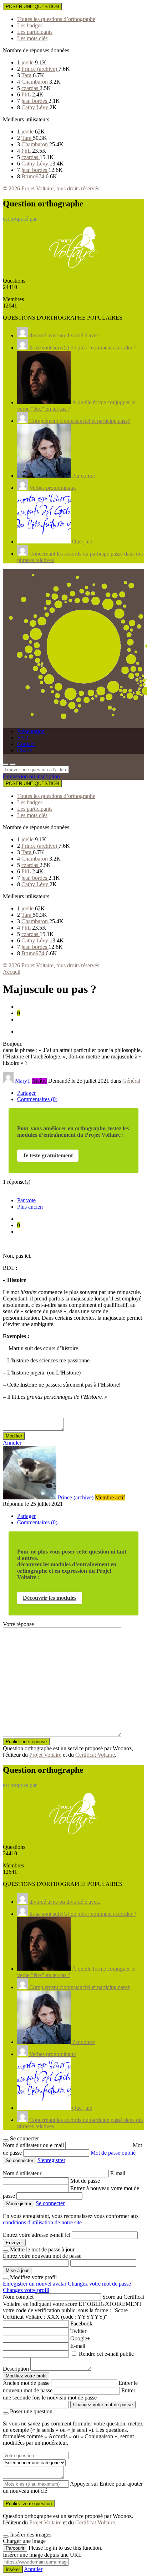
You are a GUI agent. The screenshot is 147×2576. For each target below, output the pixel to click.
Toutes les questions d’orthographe (56, 19)
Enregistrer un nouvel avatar (35, 2284)
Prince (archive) (40, 69)
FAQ (23, 738)
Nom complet (18, 2297)
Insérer (13, 2569)
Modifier (14, 1436)
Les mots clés (32, 38)
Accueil (12, 972)
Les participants (35, 32)
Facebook (81, 2323)
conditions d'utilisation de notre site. (43, 2222)
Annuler (12, 1443)
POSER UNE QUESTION (32, 7)
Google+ (80, 2338)
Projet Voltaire (45, 1755)
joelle (28, 62)
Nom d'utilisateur (23, 2173)
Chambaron (35, 82)
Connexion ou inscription (31, 776)
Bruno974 (34, 176)
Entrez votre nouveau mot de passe (42, 2256)
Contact (26, 744)
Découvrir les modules (50, 1598)
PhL (27, 94)
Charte (25, 750)
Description (16, 2369)
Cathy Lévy (36, 107)
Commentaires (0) (37, 1099)
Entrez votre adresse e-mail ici (37, 2235)
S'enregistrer (51, 2160)
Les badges (30, 25)
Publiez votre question (29, 2504)
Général (131, 1081)
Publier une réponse (26, 1742)
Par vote (26, 1200)
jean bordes (35, 101)
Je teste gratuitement (48, 1155)
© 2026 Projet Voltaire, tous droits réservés (51, 188)
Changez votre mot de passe (99, 2284)
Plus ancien (30, 1207)
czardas (31, 88)
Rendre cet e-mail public (106, 2354)
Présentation (31, 731)
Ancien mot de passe (26, 2383)
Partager (26, 1093)
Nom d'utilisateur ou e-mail (34, 2145)
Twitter (78, 2331)
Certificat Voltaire (95, 1755)
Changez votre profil (26, 2290)
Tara (27, 75)
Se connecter (50, 2203)
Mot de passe (85, 2181)
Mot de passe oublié (113, 2153)
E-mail (118, 2173)
